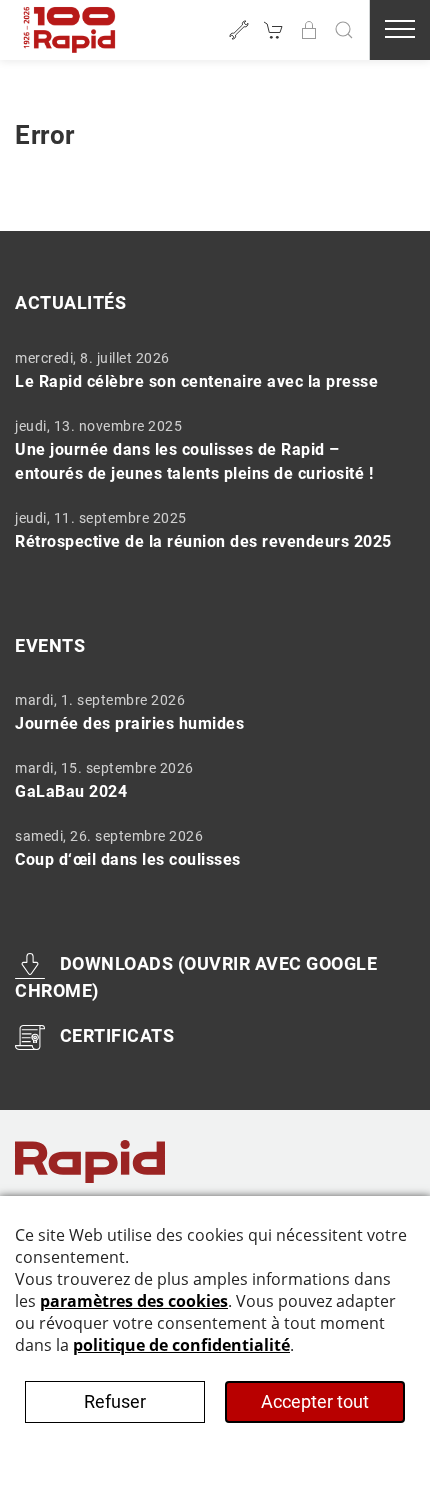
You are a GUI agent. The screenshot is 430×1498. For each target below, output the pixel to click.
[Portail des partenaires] (309, 30)
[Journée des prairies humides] (208, 712)
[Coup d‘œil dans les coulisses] (208, 848)
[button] (344, 30)
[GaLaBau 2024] (208, 780)
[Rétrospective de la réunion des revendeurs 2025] (208, 530)
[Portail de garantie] (239, 30)
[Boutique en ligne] (274, 30)
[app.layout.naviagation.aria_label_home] (70, 30)
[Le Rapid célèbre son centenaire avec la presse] (208, 370)
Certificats (117, 1036)
